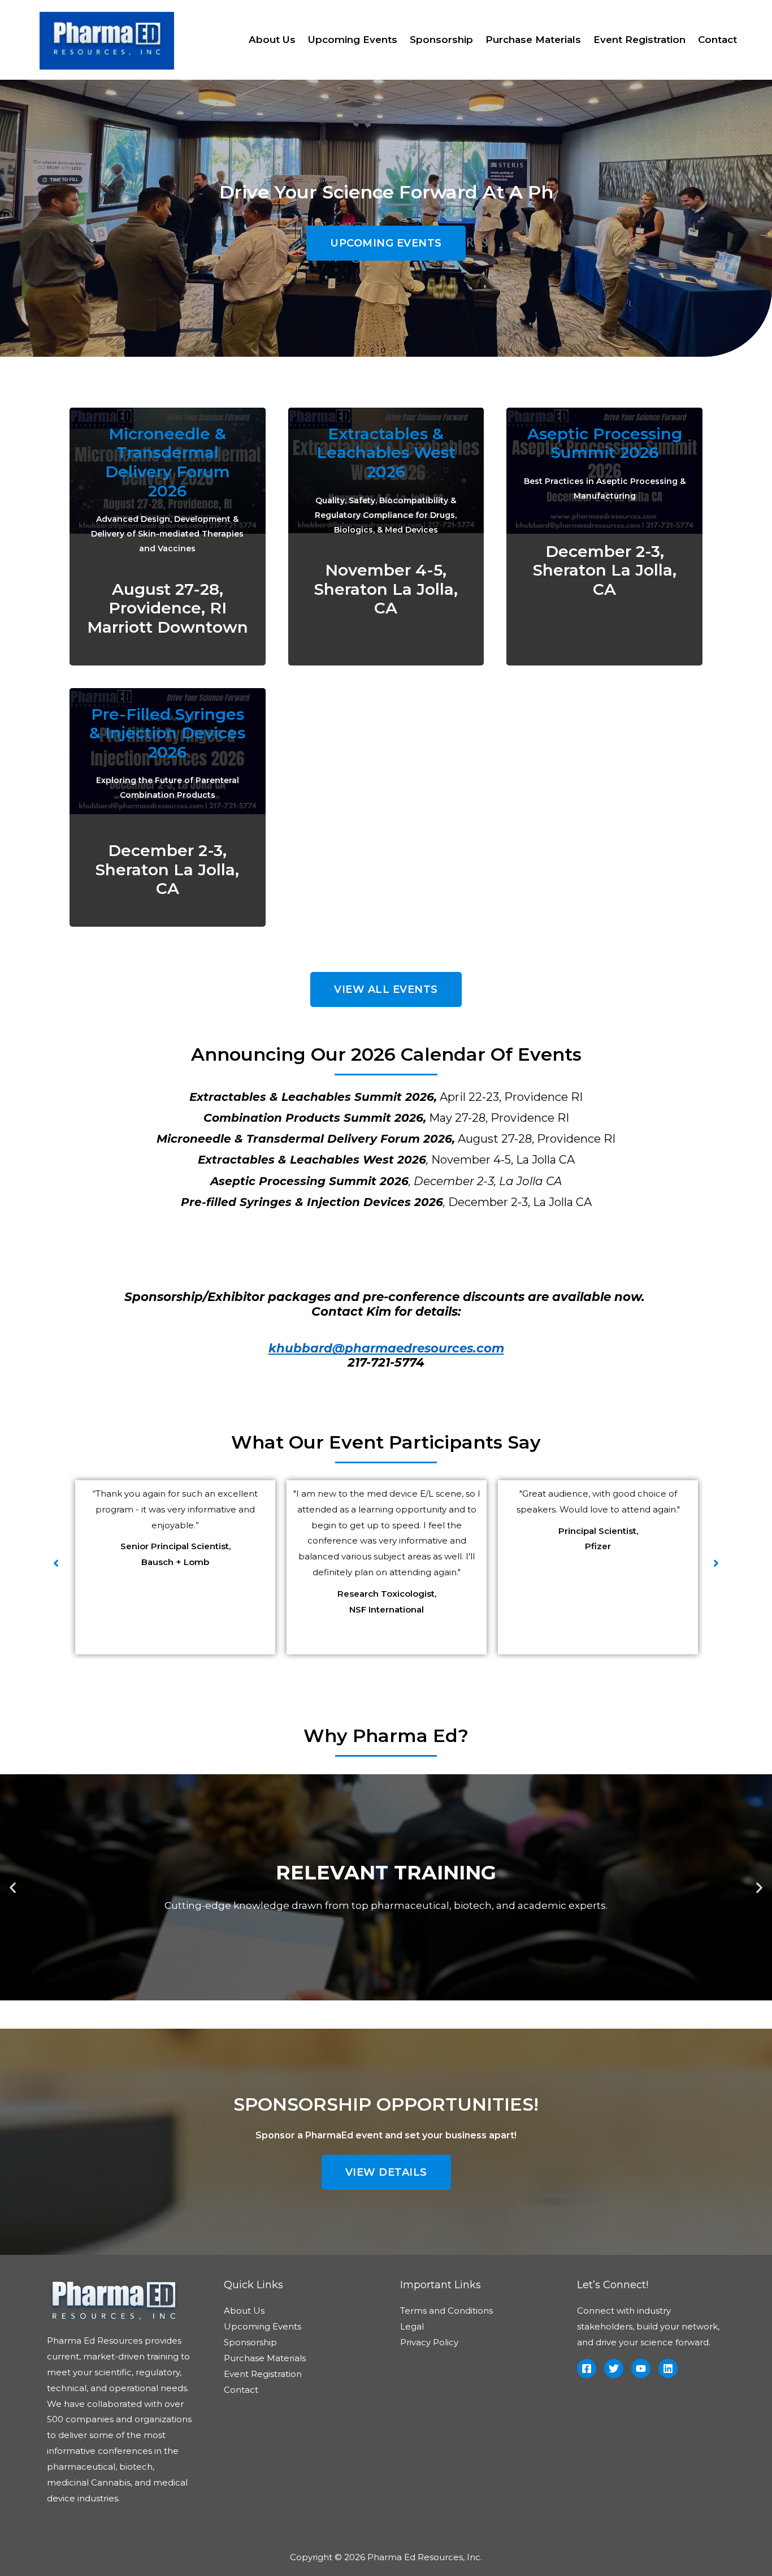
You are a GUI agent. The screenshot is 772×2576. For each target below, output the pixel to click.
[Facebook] (587, 2368)
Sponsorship (441, 40)
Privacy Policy (429, 2342)
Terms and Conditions (446, 2311)
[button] (386, 243)
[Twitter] (614, 2368)
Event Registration (639, 40)
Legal (412, 2326)
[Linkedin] (668, 2368)
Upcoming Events (353, 40)
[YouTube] (641, 2368)
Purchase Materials (533, 40)
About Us (272, 40)
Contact (717, 40)
